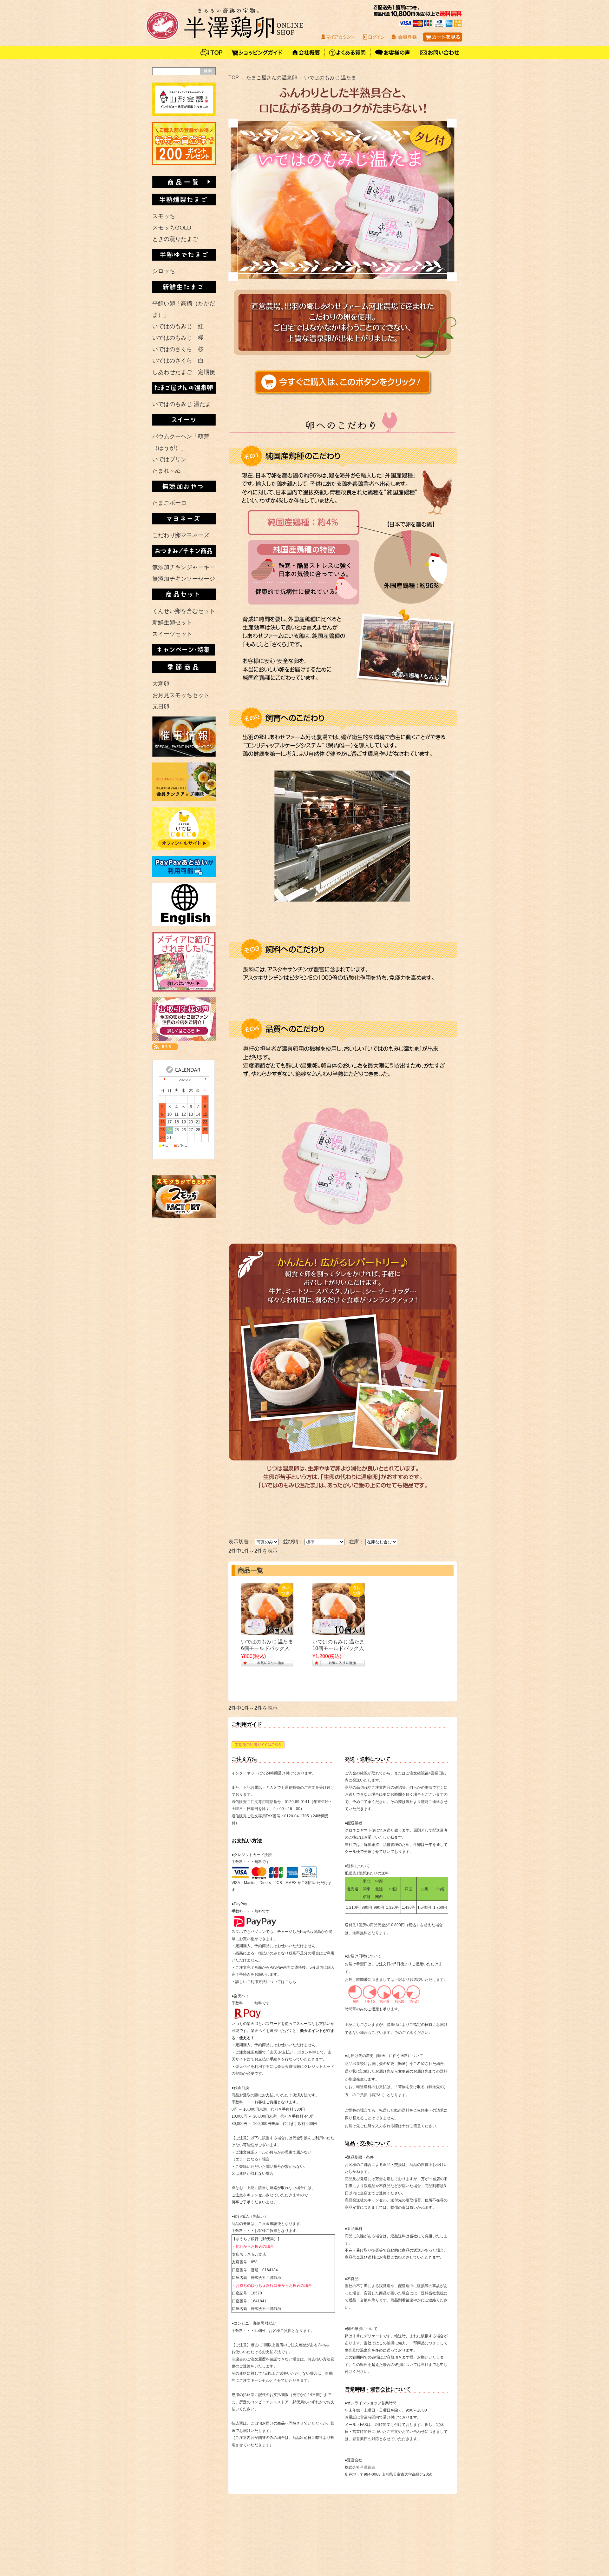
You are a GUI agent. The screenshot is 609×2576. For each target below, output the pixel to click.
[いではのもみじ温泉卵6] (267, 1632)
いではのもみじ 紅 (178, 326)
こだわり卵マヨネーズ (181, 535)
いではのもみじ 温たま (182, 404)
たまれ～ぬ (167, 471)
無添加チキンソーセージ (184, 579)
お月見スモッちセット (181, 695)
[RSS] (165, 1047)
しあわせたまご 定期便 (184, 372)
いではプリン (169, 459)
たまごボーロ (169, 503)
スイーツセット (172, 634)
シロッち (164, 271)
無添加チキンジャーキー (184, 567)
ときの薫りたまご (175, 239)
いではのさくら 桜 (178, 349)
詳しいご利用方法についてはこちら (266, 1982)
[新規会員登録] (184, 163)
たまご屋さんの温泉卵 (272, 77)
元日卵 (161, 707)
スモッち (164, 216)
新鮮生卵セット (172, 622)
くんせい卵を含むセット (184, 611)
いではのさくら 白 (178, 361)
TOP (234, 77)
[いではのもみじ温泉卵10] (339, 1632)
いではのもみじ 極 (178, 338)
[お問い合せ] (439, 57)
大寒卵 (161, 684)
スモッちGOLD (172, 228)
